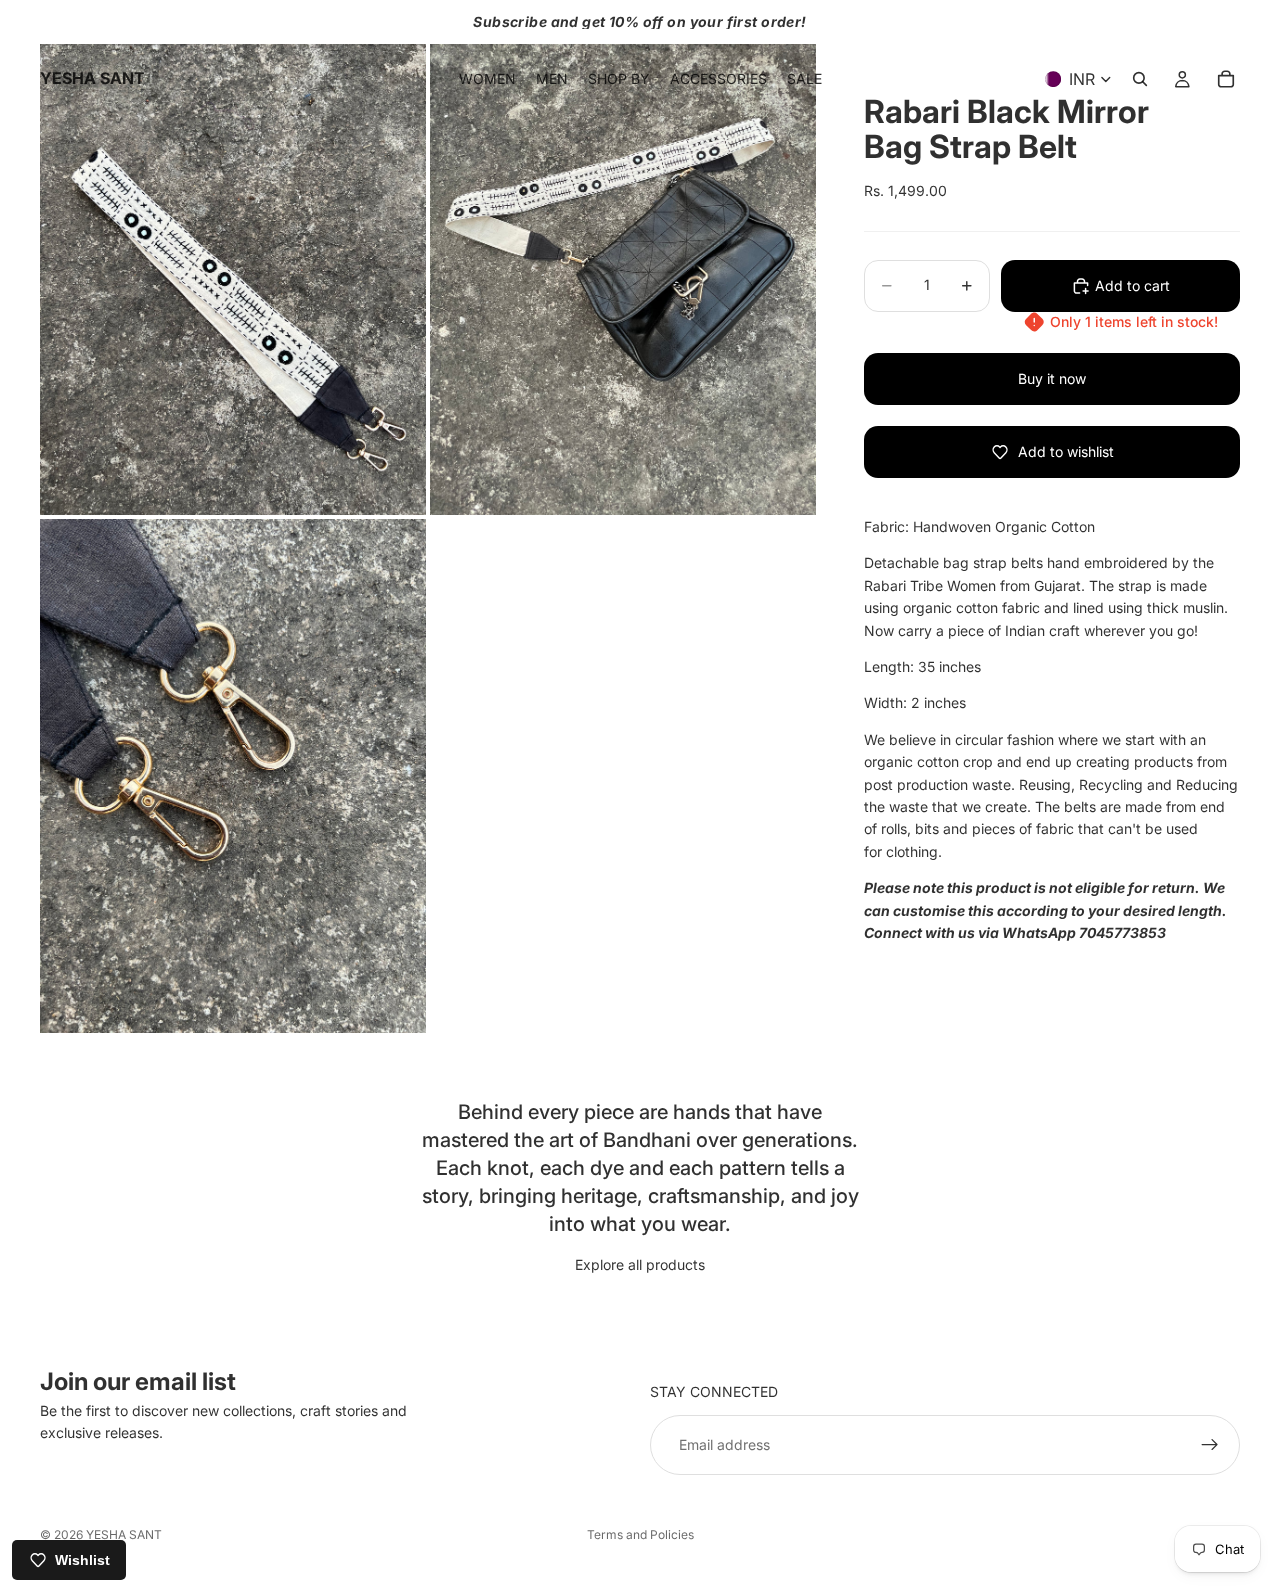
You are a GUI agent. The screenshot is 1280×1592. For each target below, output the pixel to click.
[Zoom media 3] (233, 776)
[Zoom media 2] (623, 257)
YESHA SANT (124, 1534)
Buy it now (1052, 378)
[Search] (1140, 79)
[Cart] (1226, 79)
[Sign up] (1210, 1445)
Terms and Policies (640, 1534)
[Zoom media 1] (233, 257)
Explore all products (640, 1264)
